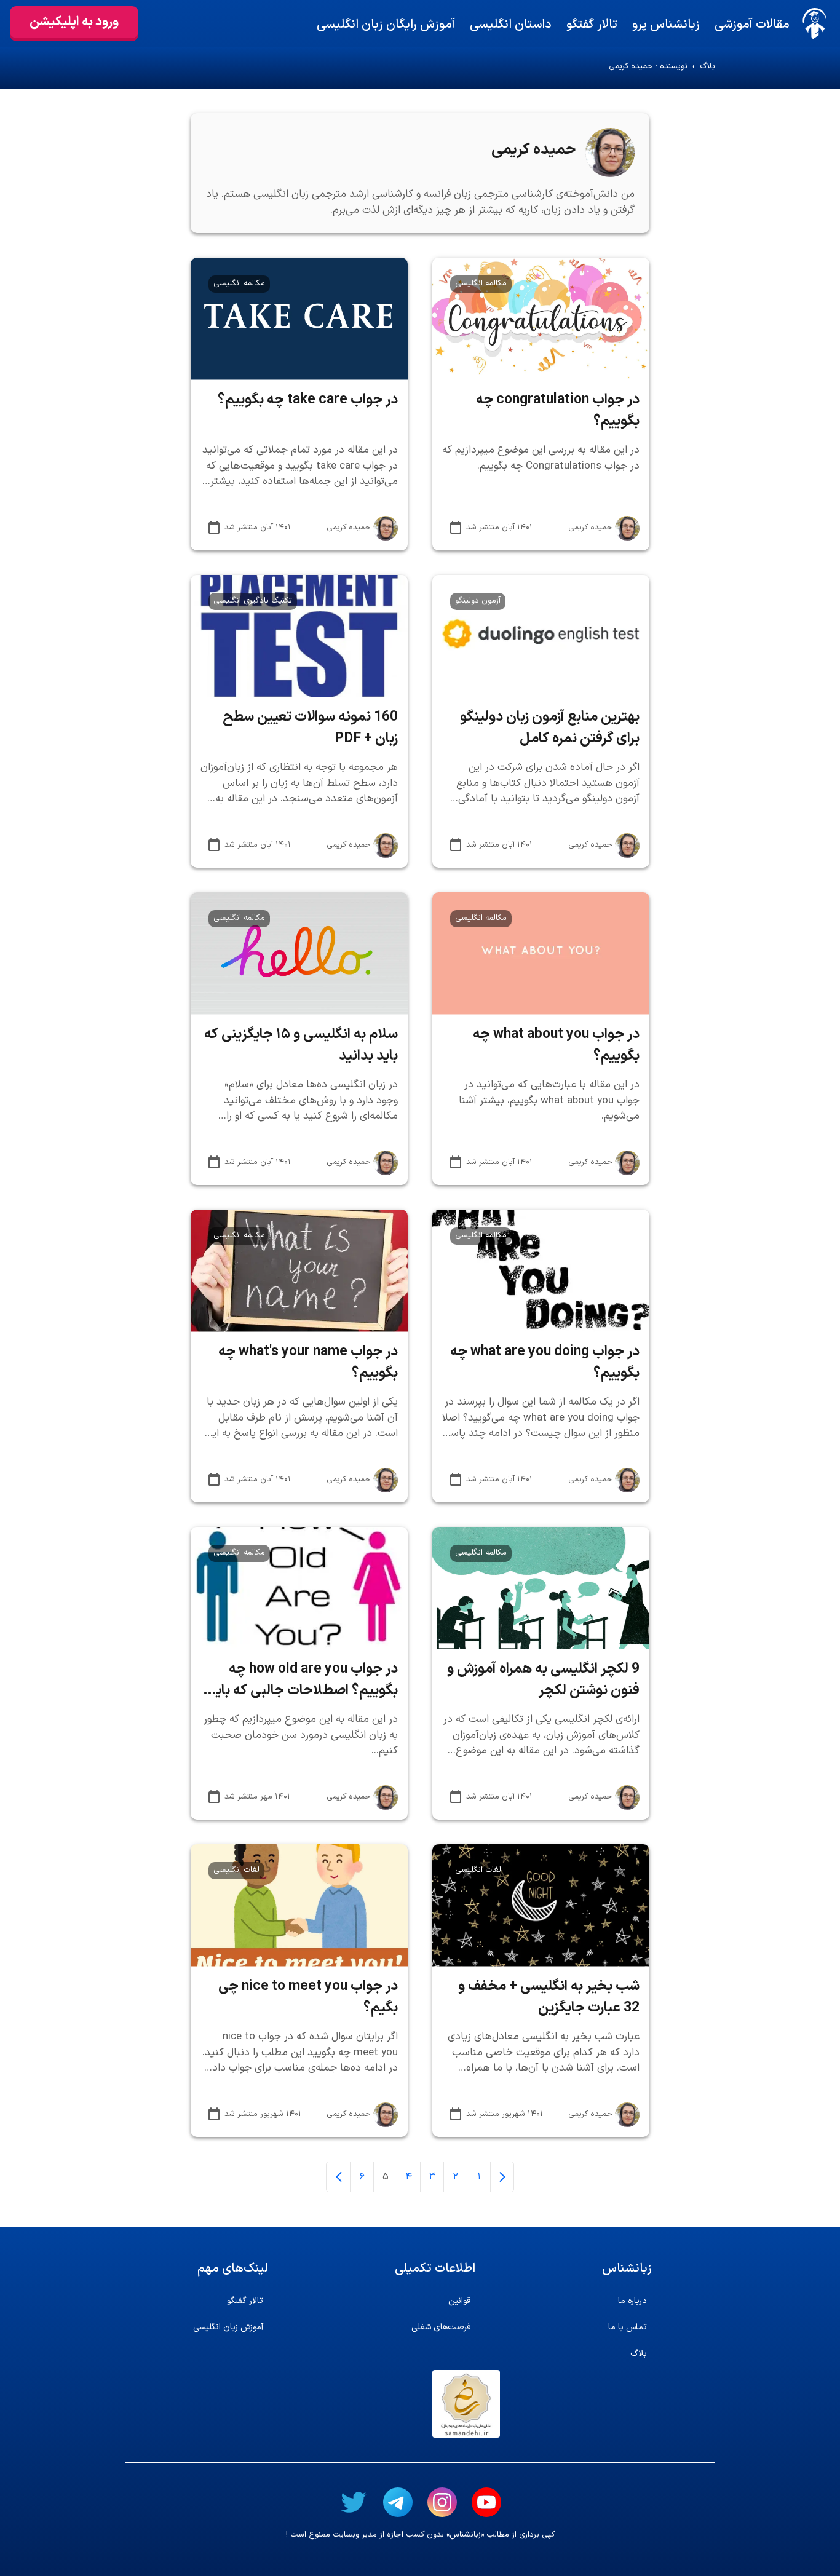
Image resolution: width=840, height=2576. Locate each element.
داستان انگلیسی (511, 25)
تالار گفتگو (592, 25)
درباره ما (632, 2301)
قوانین (459, 2301)
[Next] (338, 2177)
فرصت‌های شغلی (441, 2327)
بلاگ (707, 67)
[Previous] (502, 2177)
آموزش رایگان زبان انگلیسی (386, 25)
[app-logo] (815, 23)
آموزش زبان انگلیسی (228, 2327)
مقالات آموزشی (752, 25)
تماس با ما (628, 2327)
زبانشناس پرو (666, 25)
